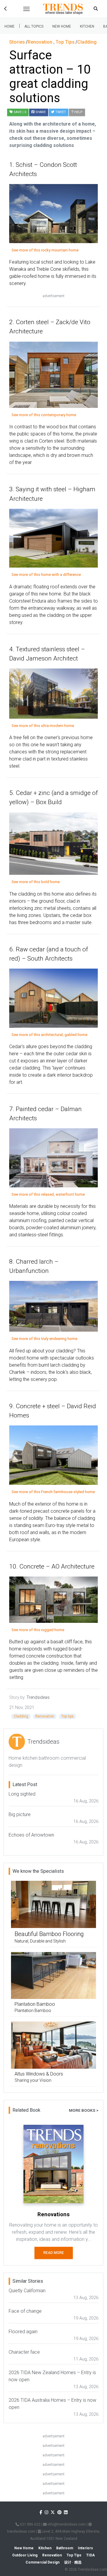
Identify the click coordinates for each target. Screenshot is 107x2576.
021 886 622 (30, 2524)
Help (78, 112)
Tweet (60, 112)
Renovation (45, 1716)
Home (10, 26)
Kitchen (87, 26)
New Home (62, 26)
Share (40, 112)
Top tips (67, 1716)
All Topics (34, 26)
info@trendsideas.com (66, 2524)
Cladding (21, 1716)
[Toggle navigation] (26, 9)
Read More (54, 2253)
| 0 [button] (20, 112)
